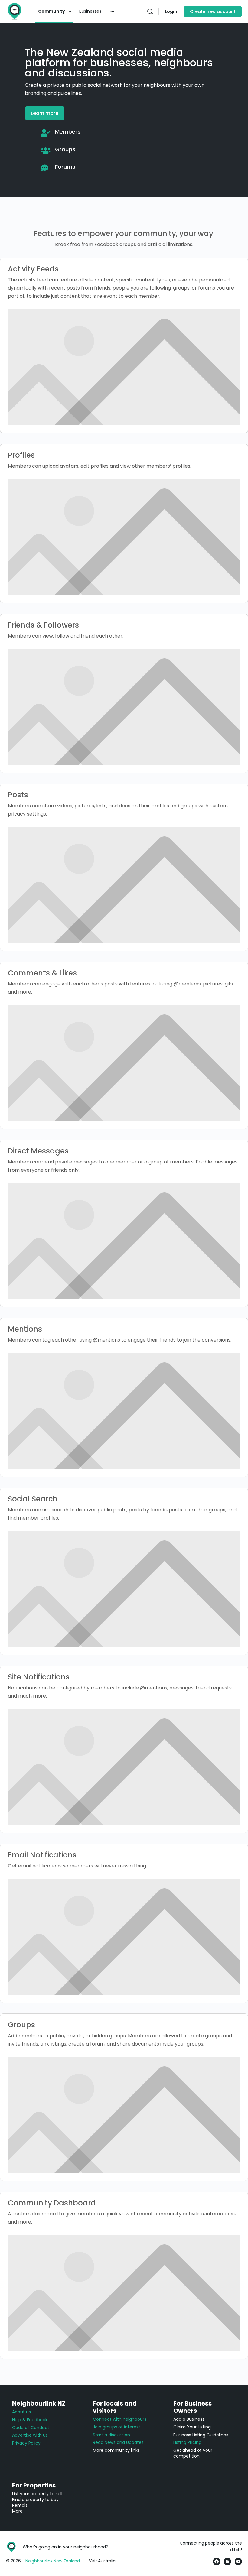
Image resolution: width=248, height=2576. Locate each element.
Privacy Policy (26, 2443)
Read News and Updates (118, 2442)
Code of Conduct (31, 2428)
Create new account (213, 11)
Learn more (45, 113)
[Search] (150, 11)
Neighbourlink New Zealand (53, 2561)
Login (171, 11)
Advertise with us (30, 2435)
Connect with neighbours (120, 2419)
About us (21, 2412)
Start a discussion (111, 2435)
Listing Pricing (187, 2442)
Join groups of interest (117, 2427)
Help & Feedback (30, 2420)
